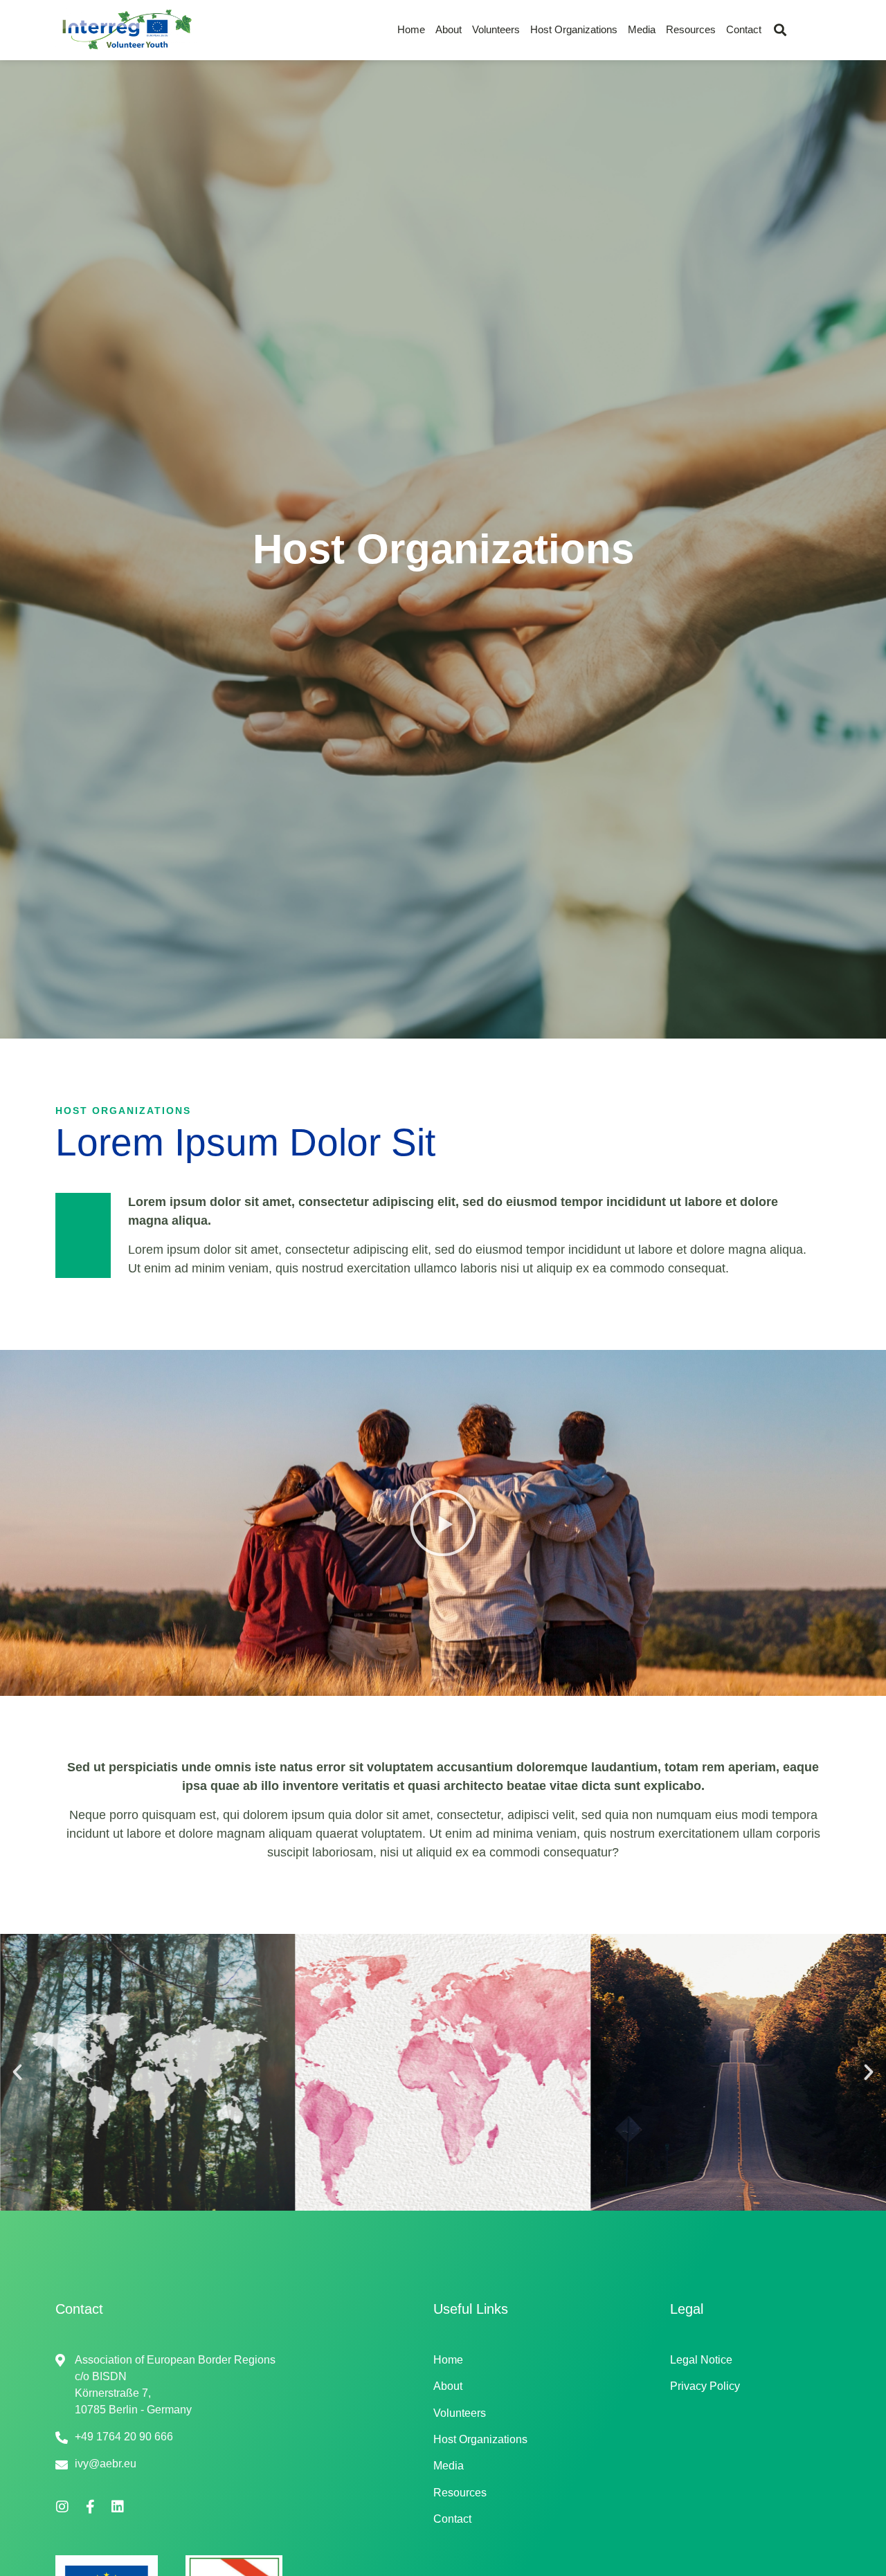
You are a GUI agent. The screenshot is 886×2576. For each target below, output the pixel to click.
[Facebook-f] (90, 2507)
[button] (780, 30)
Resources (691, 29)
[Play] (443, 1523)
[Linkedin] (118, 2507)
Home (411, 29)
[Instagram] (62, 2507)
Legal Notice (701, 2360)
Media (642, 29)
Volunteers (496, 29)
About (449, 29)
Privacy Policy (705, 2386)
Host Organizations (574, 29)
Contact (744, 29)
